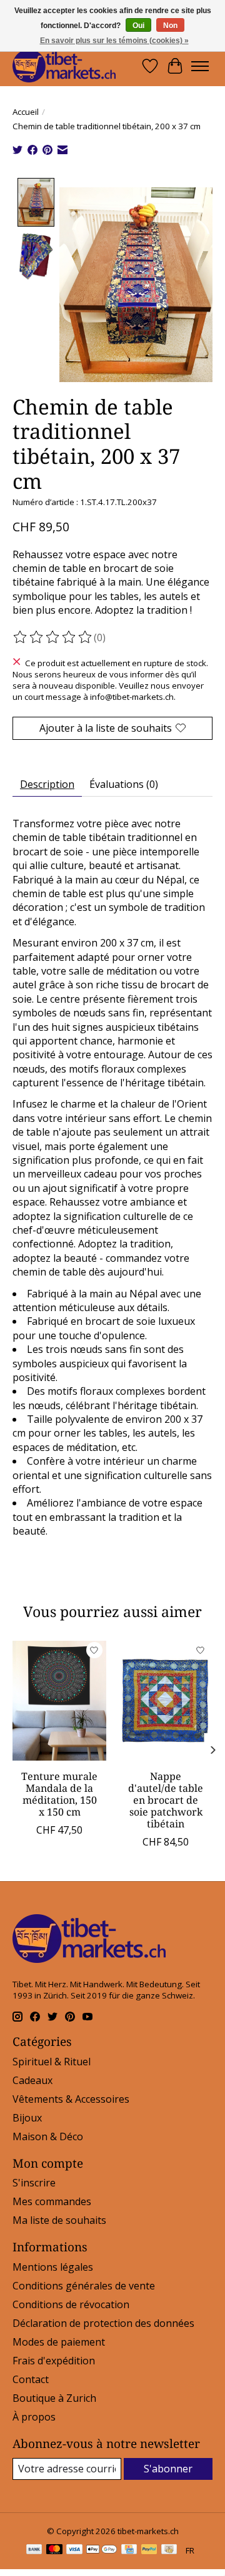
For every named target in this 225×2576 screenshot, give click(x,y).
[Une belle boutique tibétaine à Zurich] (64, 66)
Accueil (26, 112)
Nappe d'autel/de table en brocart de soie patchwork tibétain (166, 1800)
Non (170, 26)
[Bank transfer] (34, 2550)
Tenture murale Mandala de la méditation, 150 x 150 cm (59, 1794)
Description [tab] (47, 784)
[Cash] (169, 2550)
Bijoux (27, 2118)
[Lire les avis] (53, 637)
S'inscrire (34, 2183)
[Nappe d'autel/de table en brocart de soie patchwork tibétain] (166, 1701)
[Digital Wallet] (102, 2550)
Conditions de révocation (71, 2304)
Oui (138, 26)
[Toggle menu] (200, 66)
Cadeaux (32, 2080)
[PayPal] (149, 2550)
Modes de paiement (59, 2342)
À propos (34, 2417)
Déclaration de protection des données (103, 2323)
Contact (31, 2379)
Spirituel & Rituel (52, 2062)
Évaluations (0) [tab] (124, 784)
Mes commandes (52, 2201)
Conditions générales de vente (84, 2286)
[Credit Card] (129, 2550)
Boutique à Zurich (54, 2398)
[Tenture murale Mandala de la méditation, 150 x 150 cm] (59, 1701)
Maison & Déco (48, 2136)
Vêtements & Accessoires (71, 2099)
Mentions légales (53, 2267)
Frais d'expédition (54, 2361)
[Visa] (74, 2550)
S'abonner (168, 2469)
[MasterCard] (54, 2550)
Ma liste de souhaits (59, 2220)
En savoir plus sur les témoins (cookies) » (114, 41)
